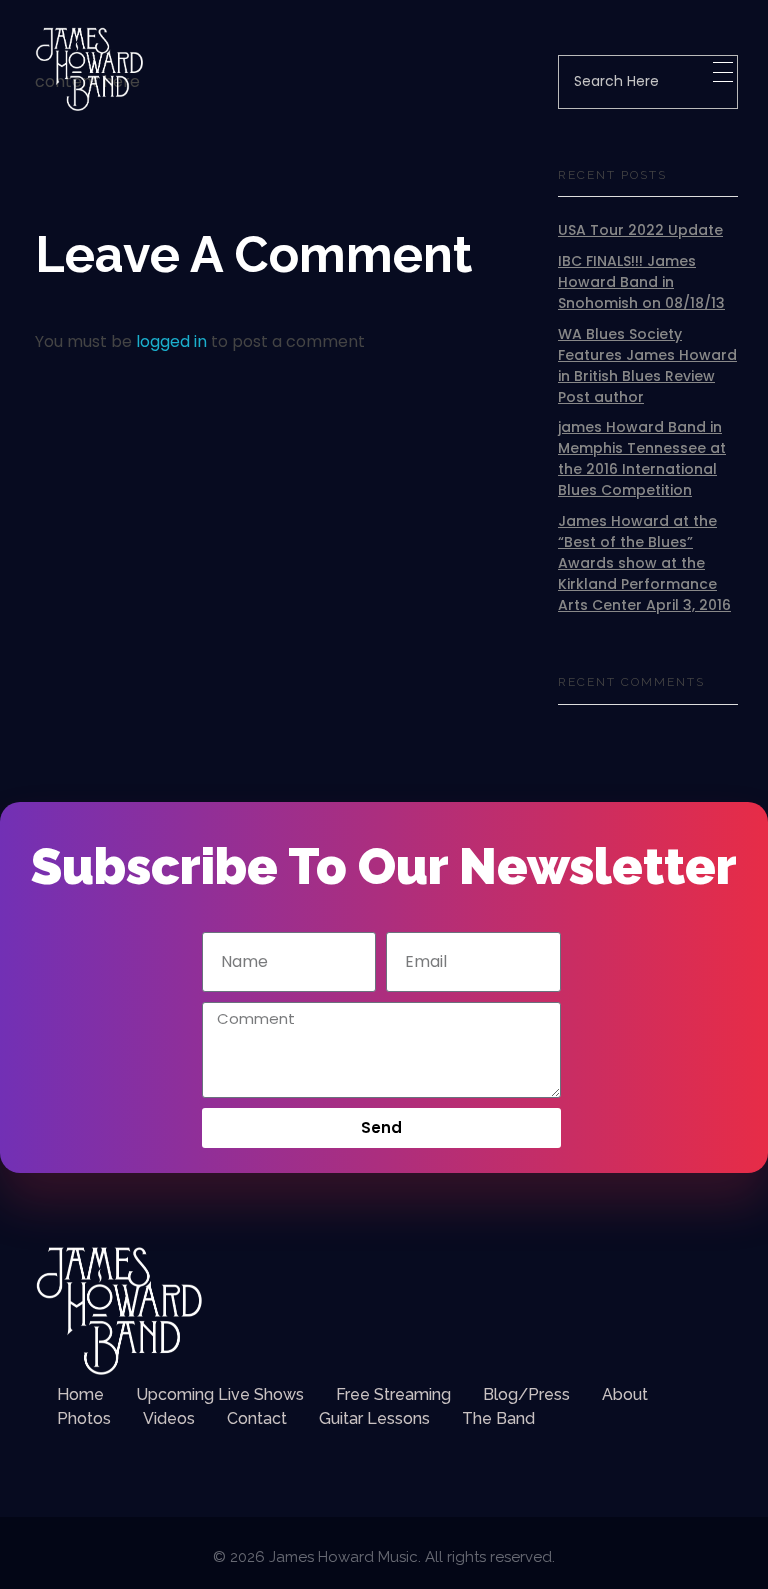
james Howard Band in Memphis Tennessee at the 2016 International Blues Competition (642, 458)
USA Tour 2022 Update (640, 230)
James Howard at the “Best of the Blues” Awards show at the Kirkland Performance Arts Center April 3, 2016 (644, 563)
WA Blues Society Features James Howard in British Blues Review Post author (647, 365)
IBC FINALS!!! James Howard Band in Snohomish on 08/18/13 (641, 282)
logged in (173, 341)
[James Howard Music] (90, 69)
